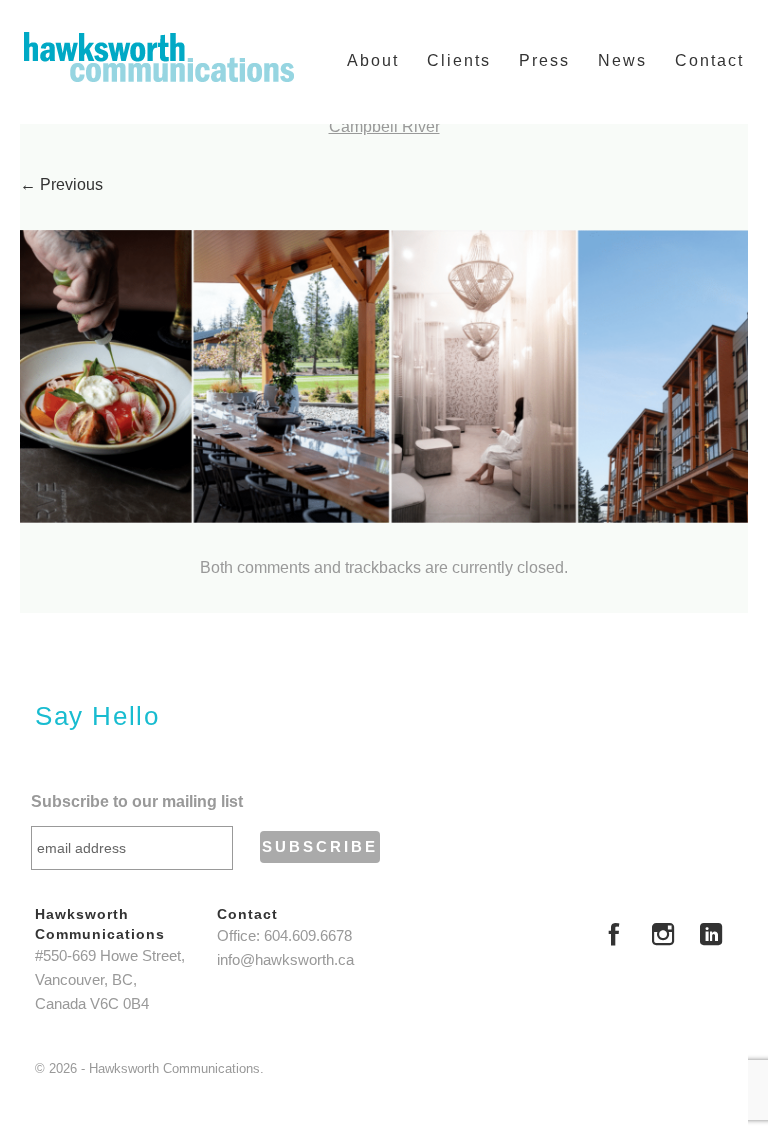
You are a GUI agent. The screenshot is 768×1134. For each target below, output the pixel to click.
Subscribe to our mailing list (137, 801)
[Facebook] (614, 937)
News (622, 60)
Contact (709, 60)
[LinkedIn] (711, 937)
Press (544, 60)
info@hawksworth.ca (285, 960)
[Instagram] (663, 937)
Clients (459, 60)
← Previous (61, 184)
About (373, 60)
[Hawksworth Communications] (159, 57)
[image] (384, 376)
